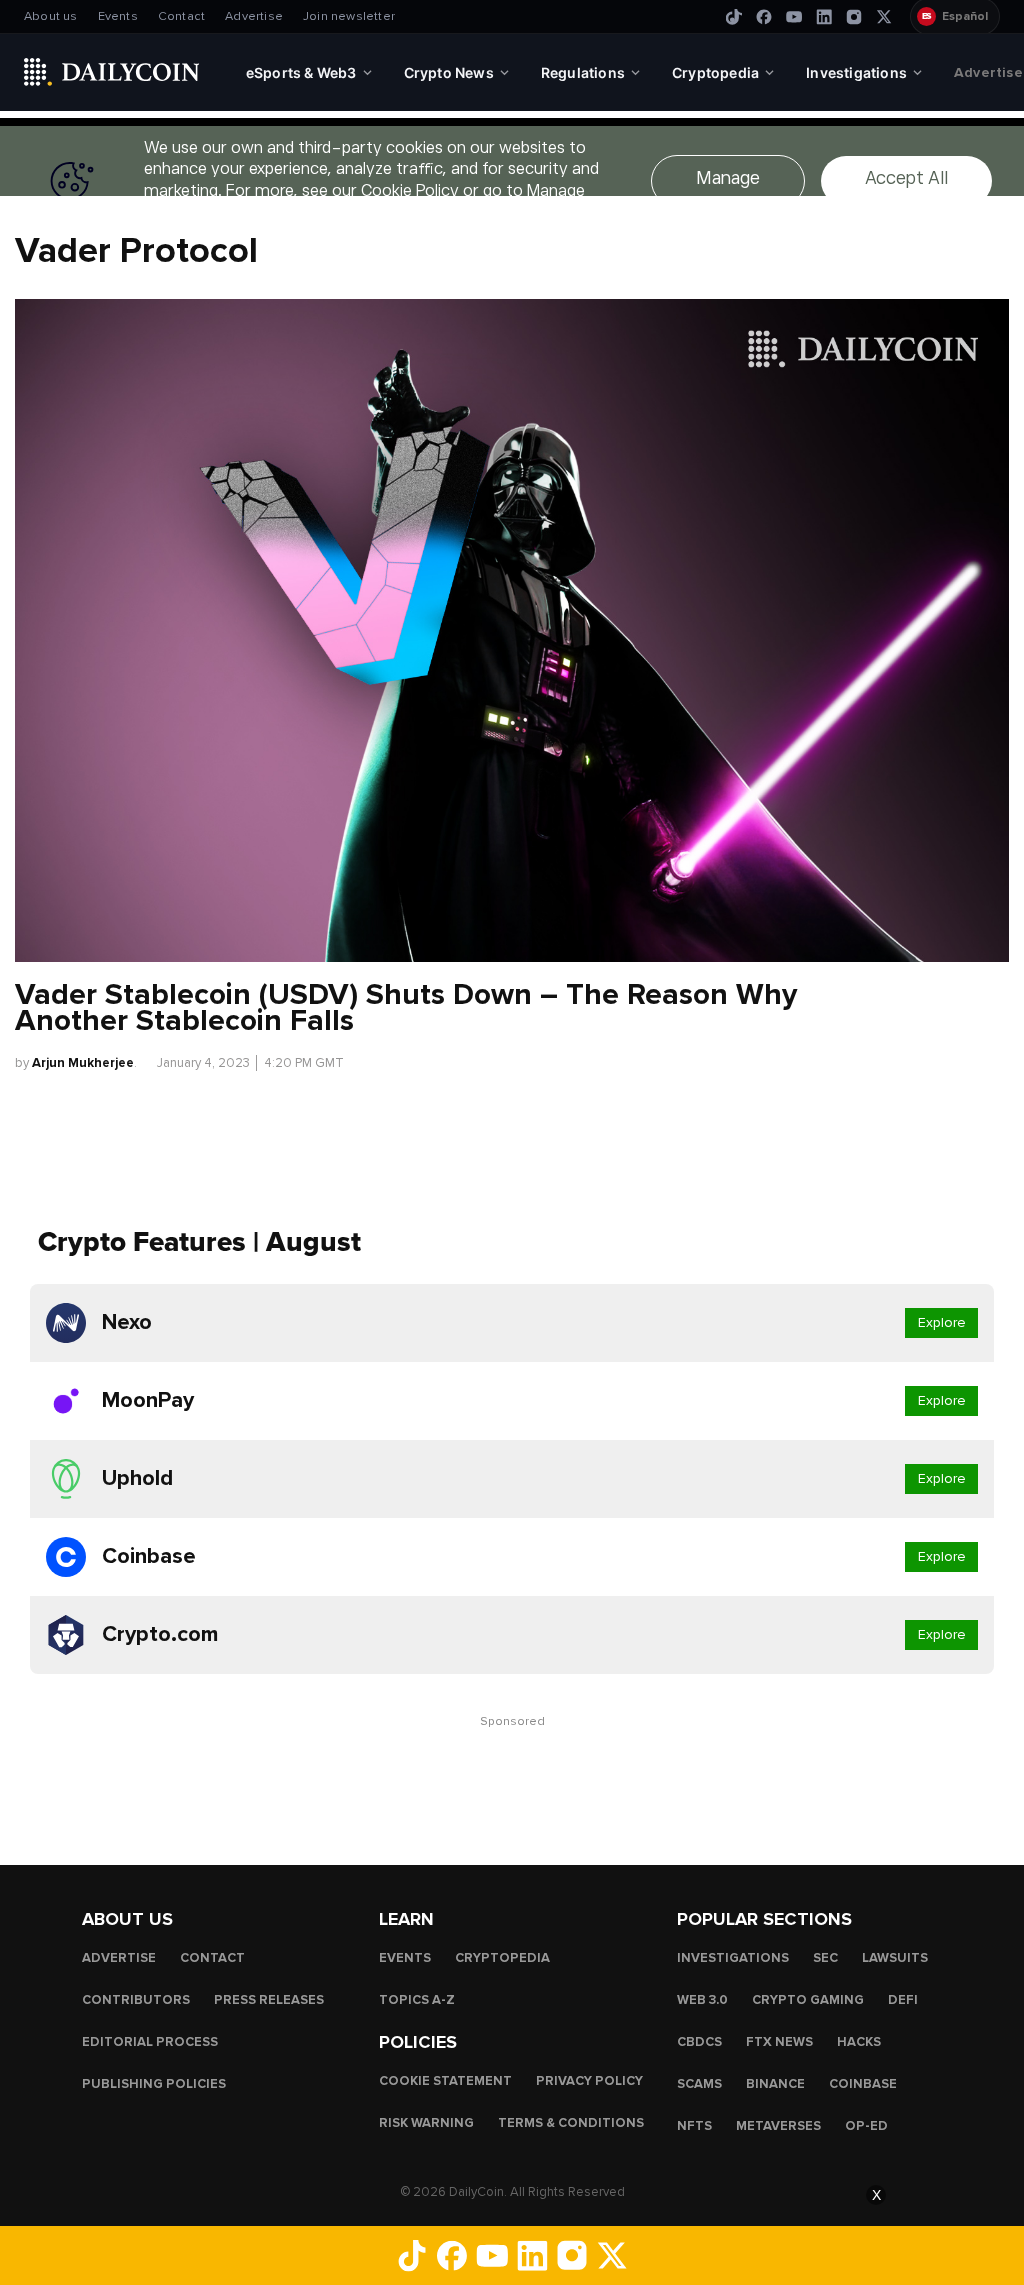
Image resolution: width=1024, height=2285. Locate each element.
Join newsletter (349, 16)
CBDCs (699, 2042)
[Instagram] (854, 17)
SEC (825, 1958)
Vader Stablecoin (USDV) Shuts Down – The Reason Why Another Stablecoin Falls (406, 1008)
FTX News (779, 2042)
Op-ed (866, 2126)
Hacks (859, 2042)
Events (118, 16)
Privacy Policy (589, 2081)
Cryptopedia (502, 1958)
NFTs (694, 2126)
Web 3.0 (702, 2000)
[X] (884, 17)
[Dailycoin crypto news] (112, 72)
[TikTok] (734, 17)
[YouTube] (794, 17)
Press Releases (269, 2000)
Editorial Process (150, 2042)
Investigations (733, 1958)
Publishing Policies (154, 2084)
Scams (699, 2084)
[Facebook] (764, 17)
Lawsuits (895, 1958)
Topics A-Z (417, 2000)
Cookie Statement (445, 2081)
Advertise (254, 16)
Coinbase (863, 2084)
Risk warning (426, 2123)
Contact (181, 16)
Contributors (136, 2000)
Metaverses (778, 2126)
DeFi (903, 2000)
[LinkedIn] (824, 17)
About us (51, 16)
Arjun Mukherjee (83, 1063)
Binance (775, 2084)
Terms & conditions (571, 2123)
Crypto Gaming (808, 2000)
